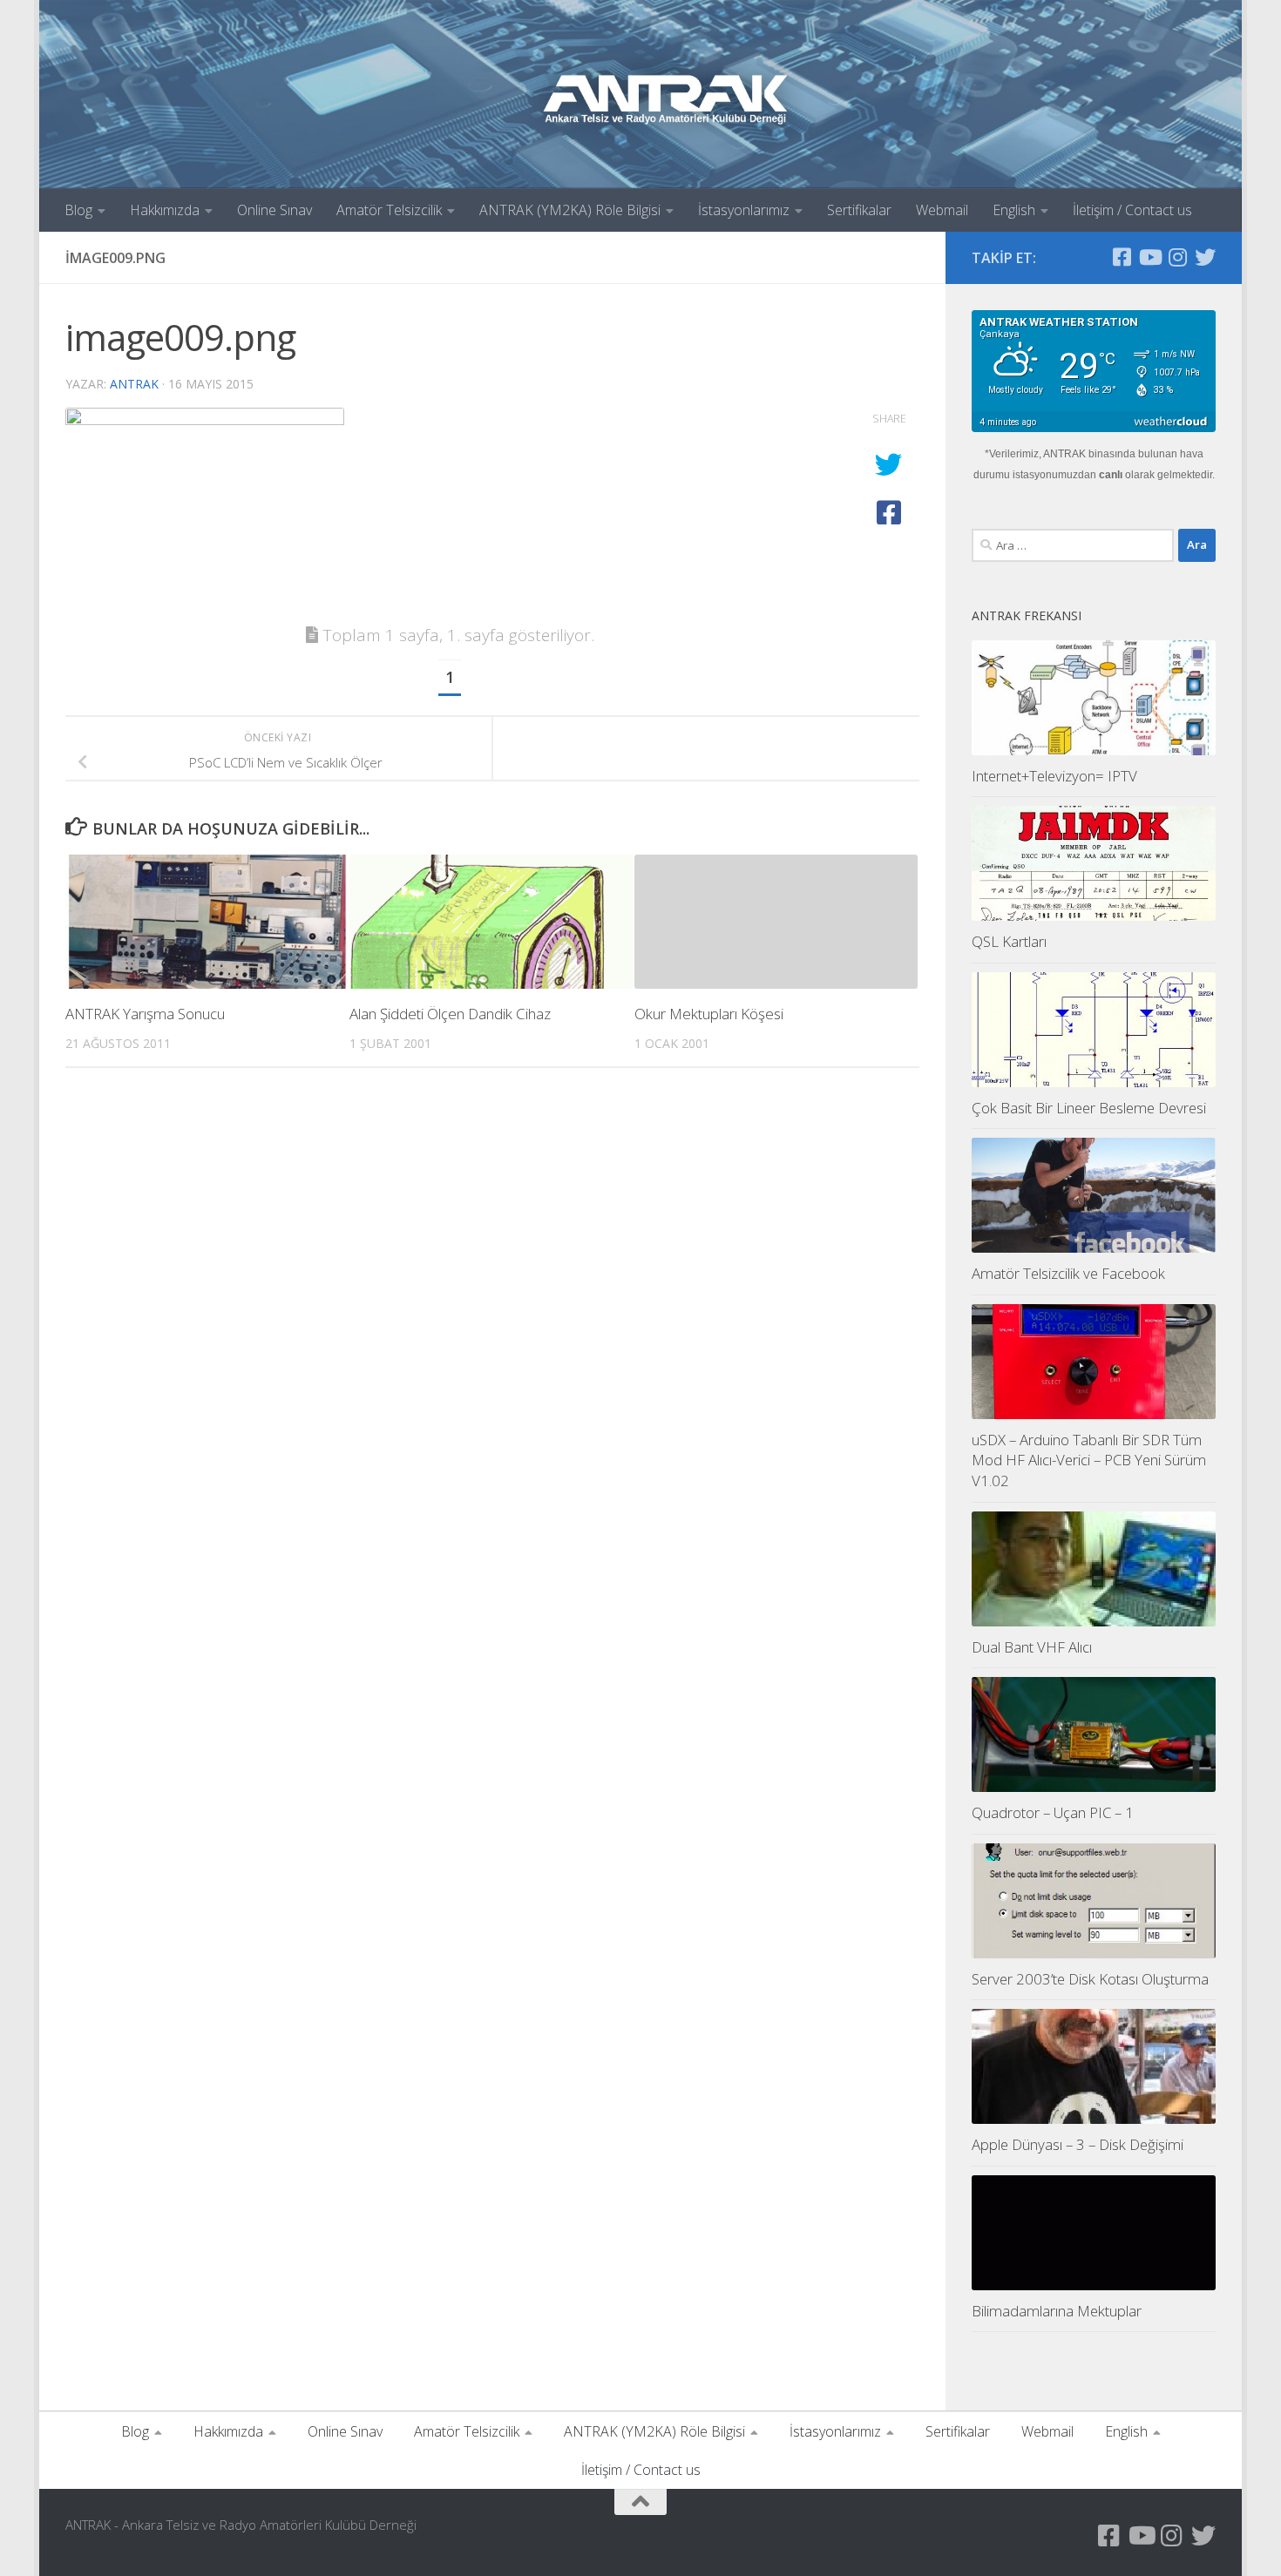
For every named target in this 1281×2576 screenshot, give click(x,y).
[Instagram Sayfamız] (1177, 257)
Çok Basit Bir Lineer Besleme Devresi (1089, 1108)
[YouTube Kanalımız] (1149, 257)
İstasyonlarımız (744, 210)
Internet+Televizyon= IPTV (1054, 776)
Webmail (942, 210)
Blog (78, 210)
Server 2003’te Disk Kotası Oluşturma (1090, 1979)
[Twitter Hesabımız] (1205, 257)
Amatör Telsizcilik (389, 210)
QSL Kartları (1009, 941)
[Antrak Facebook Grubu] (1122, 257)
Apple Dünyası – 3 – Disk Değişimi (1078, 2144)
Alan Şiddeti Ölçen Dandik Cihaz (450, 1014)
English (1014, 210)
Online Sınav (274, 210)
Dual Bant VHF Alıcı (1032, 1647)
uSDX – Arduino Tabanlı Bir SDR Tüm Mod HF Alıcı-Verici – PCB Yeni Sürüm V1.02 (1089, 1460)
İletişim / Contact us (1132, 210)
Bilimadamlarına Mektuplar (1057, 2311)
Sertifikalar (859, 210)
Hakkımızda (165, 210)
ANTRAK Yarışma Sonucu (145, 1014)
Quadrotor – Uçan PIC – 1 (1053, 1812)
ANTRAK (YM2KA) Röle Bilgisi (570, 210)
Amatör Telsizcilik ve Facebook (1068, 1273)
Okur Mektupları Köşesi (709, 1014)
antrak (134, 384)
